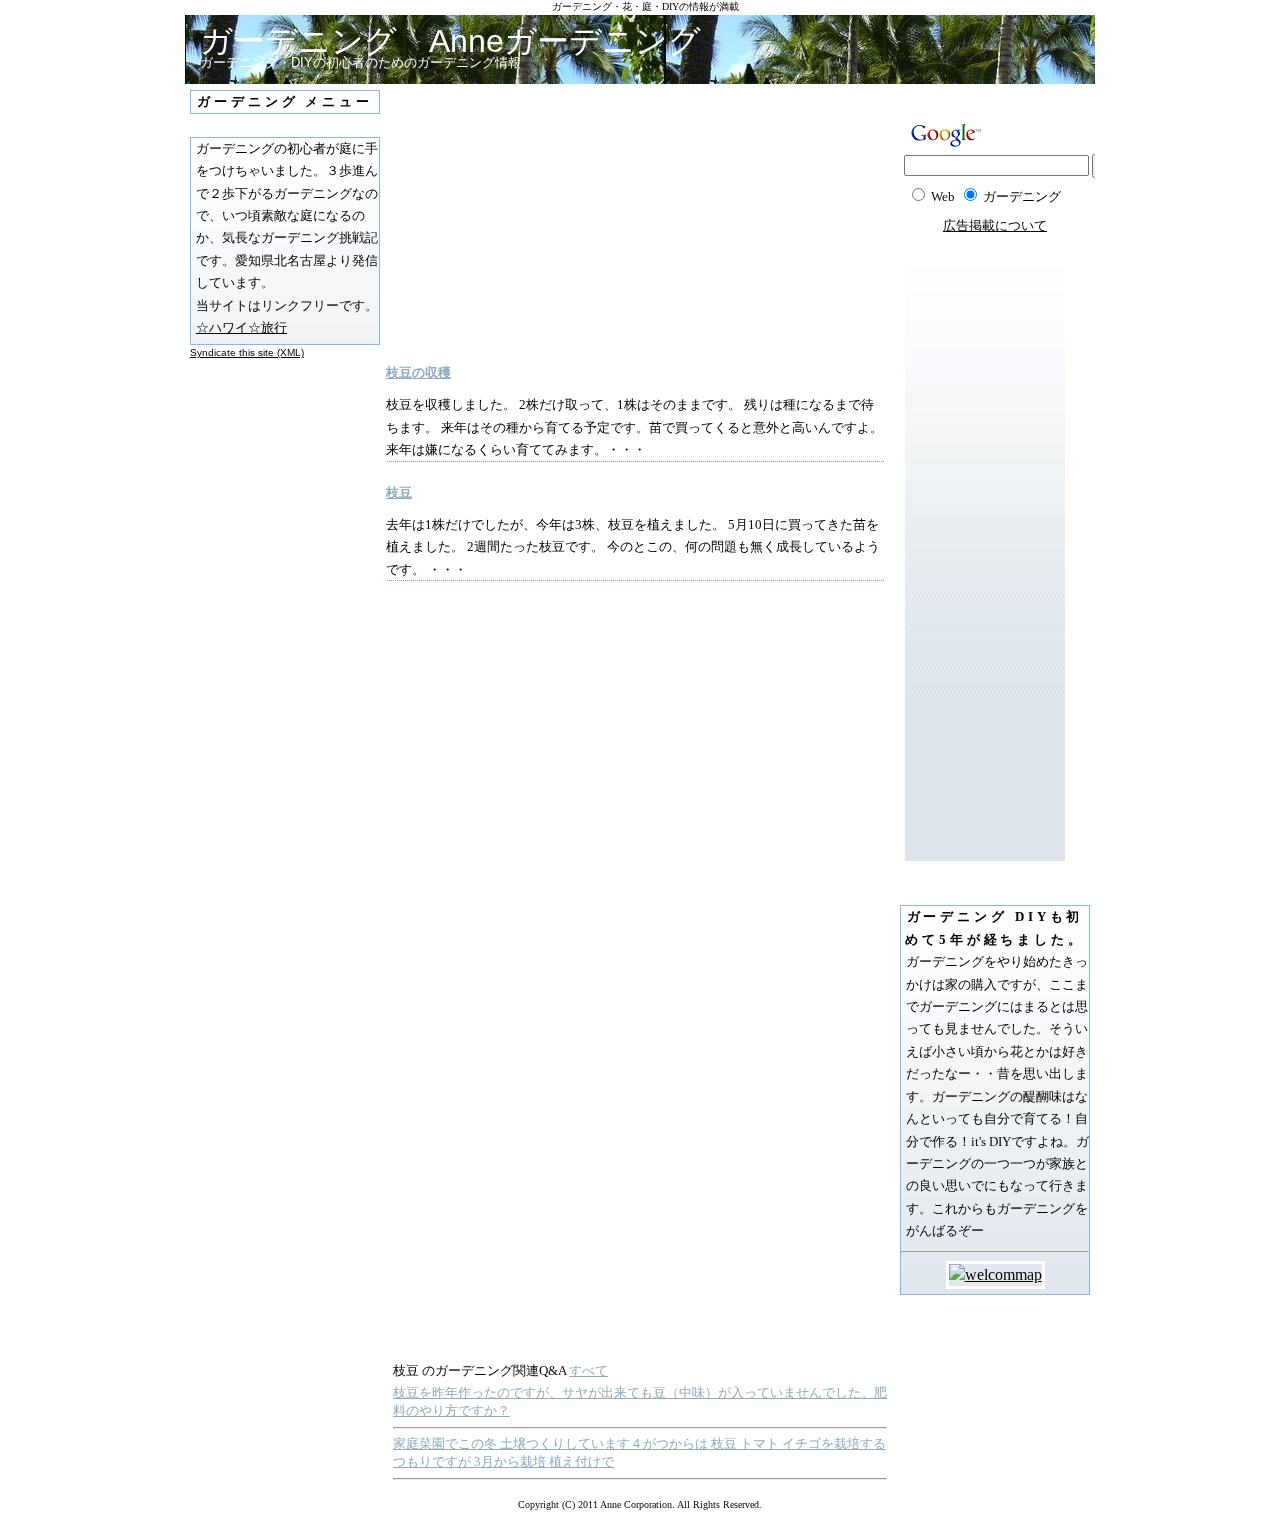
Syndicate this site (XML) (247, 352)
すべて (588, 1370)
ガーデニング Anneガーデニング (450, 41)
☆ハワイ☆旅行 (241, 327)
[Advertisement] (576, 224)
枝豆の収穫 (418, 372)
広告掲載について (995, 225)
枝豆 (399, 492)
